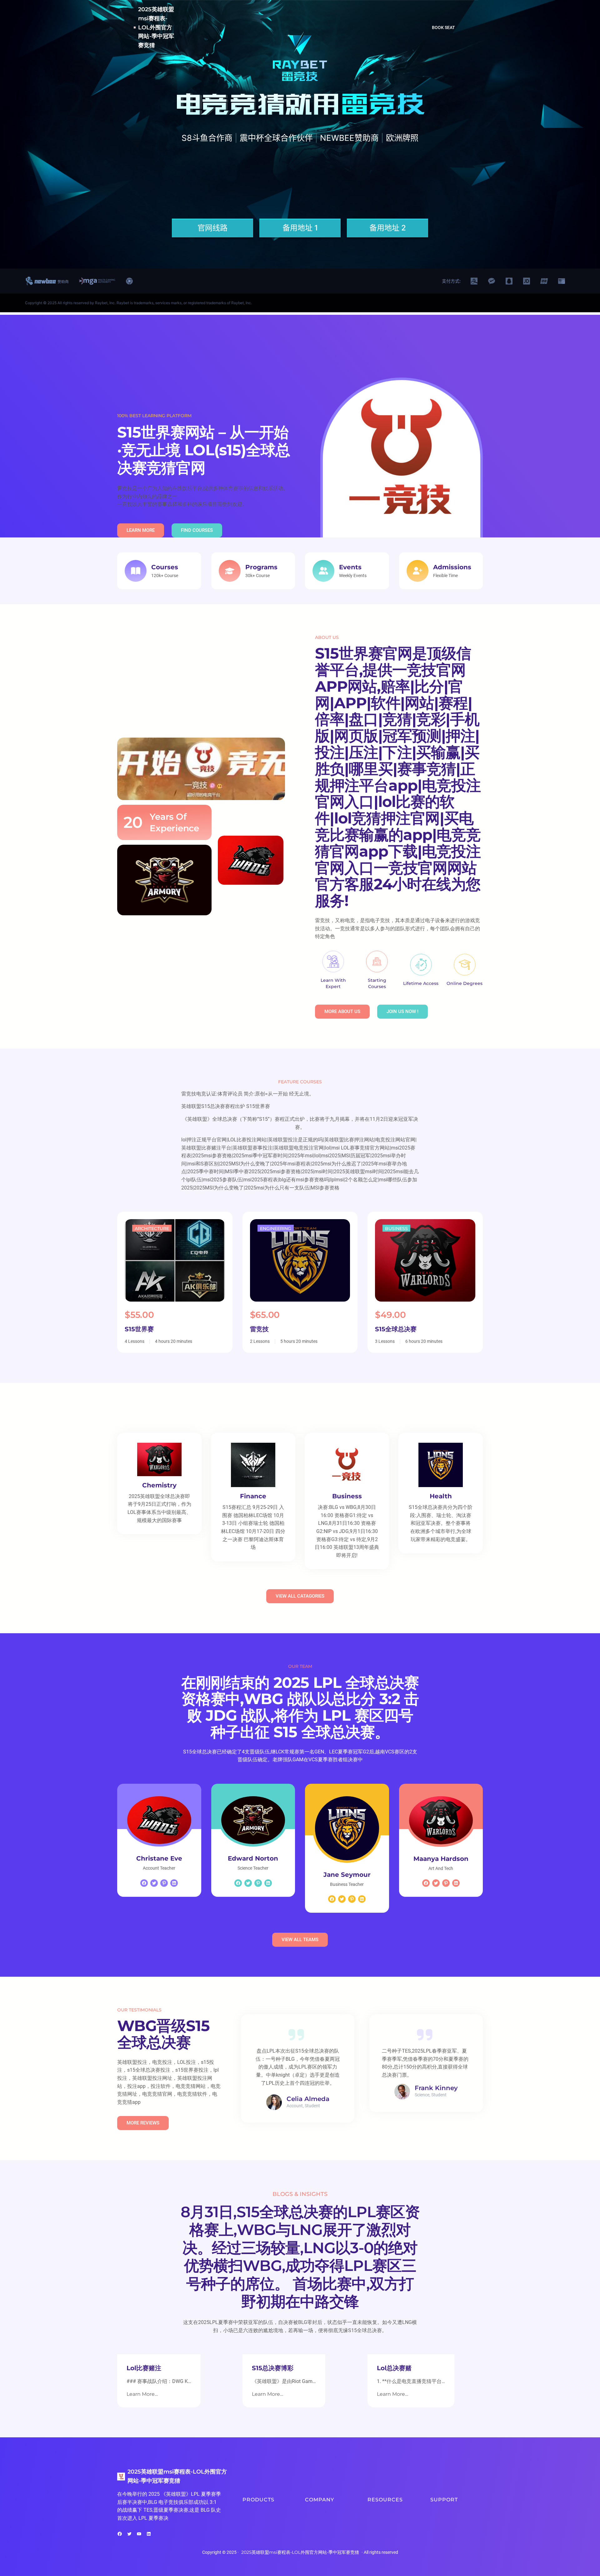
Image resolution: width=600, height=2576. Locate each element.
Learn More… (142, 2394)
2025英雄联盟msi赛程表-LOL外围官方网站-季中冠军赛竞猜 (156, 27)
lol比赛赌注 (144, 2368)
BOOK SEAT (443, 27)
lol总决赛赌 (394, 2368)
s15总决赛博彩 (273, 2368)
